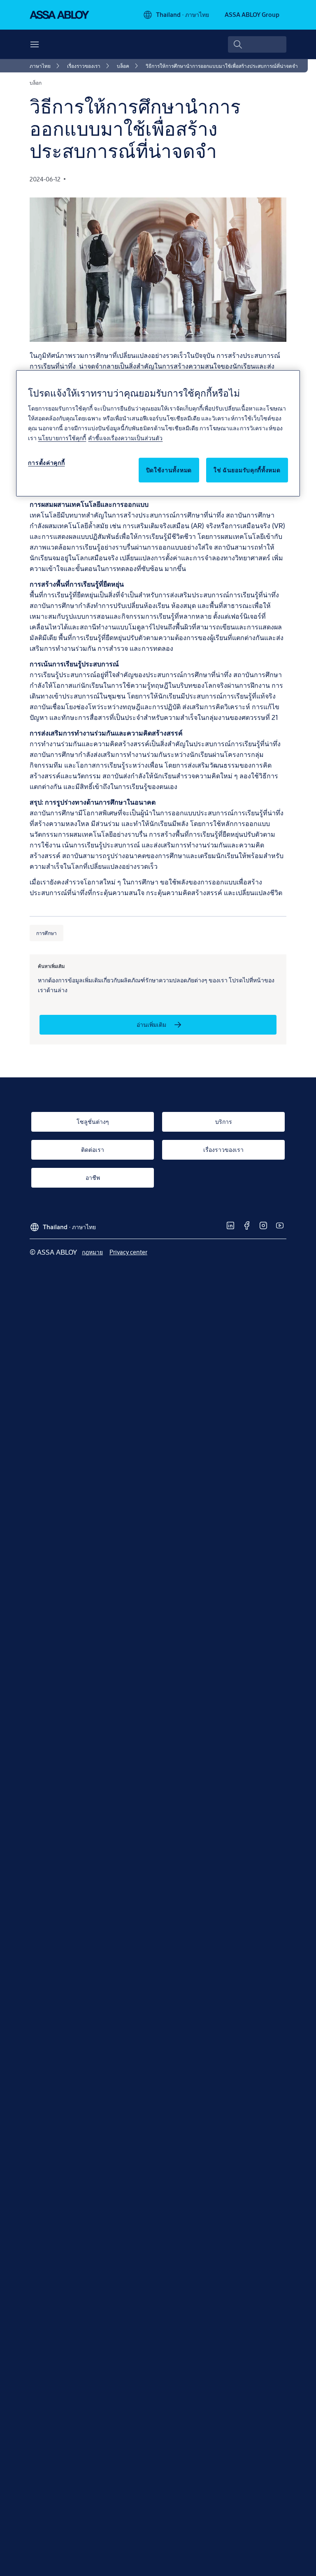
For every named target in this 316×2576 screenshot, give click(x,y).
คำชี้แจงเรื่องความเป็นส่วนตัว (125, 438)
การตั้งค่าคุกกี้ (46, 463)
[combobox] (257, 44)
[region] (158, 433)
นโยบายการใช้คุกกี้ (62, 438)
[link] (46, 66)
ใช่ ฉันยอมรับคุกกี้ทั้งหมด (247, 470)
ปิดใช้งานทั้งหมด (169, 470)
